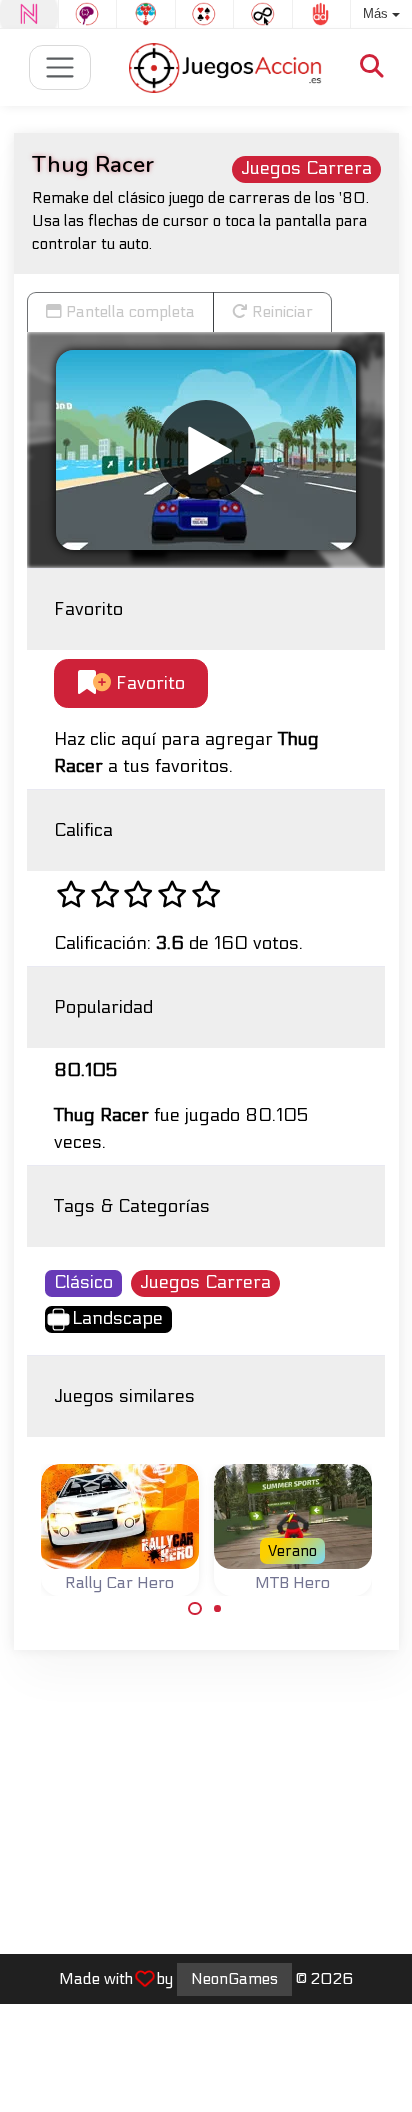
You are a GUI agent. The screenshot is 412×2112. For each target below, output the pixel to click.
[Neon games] (29, 14)
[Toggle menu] (60, 67)
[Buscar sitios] (372, 67)
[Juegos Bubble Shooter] (146, 14)
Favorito (148, 683)
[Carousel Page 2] (218, 1609)
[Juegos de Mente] (88, 14)
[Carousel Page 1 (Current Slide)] (195, 1609)
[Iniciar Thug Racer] (206, 450)
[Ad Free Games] (322, 14)
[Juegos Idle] (263, 14)
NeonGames (234, 1979)
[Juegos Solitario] (205, 14)
